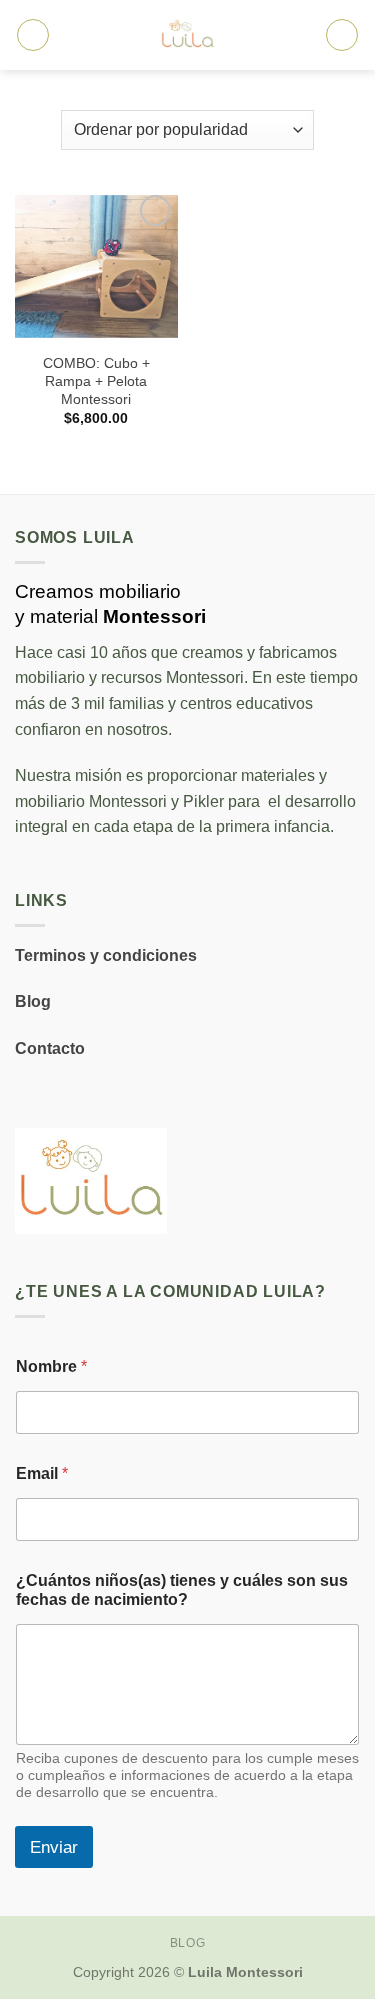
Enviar (54, 1847)
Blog (33, 1001)
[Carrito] (342, 35)
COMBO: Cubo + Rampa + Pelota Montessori (96, 381)
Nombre (51, 1366)
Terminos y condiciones (106, 955)
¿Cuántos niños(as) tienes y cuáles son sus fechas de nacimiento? (182, 1590)
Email (42, 1473)
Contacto (50, 1048)
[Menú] (33, 35)
